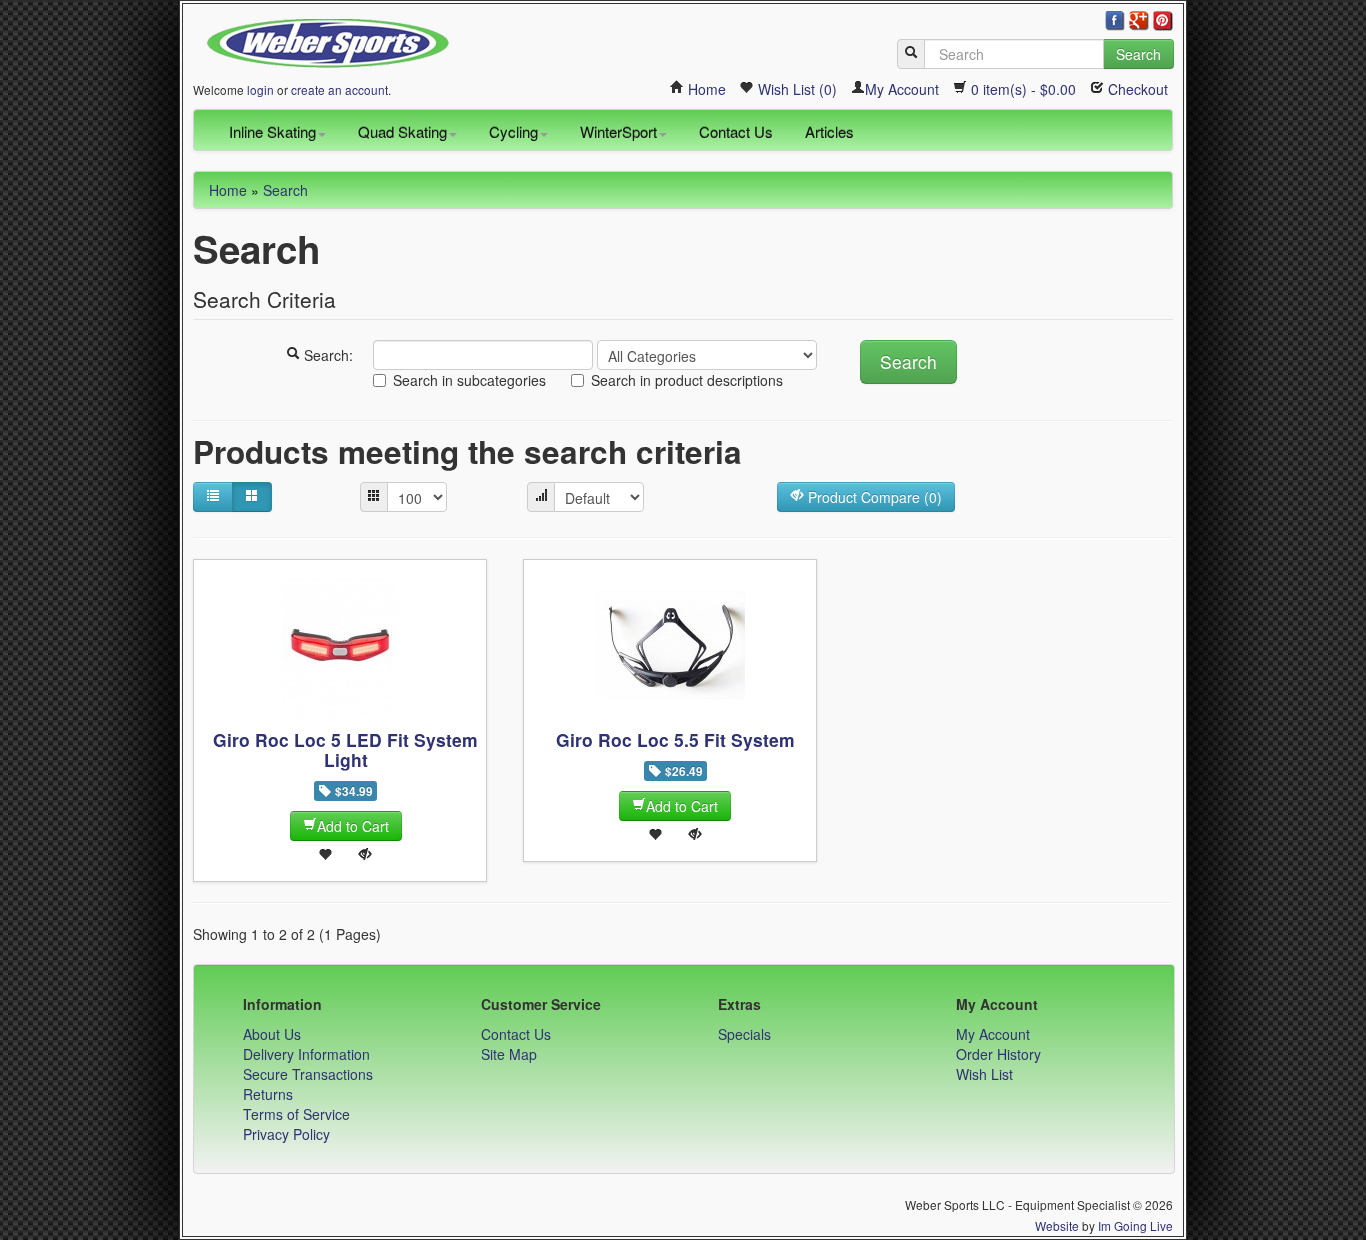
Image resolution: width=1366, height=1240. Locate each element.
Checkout (1136, 89)
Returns (268, 1094)
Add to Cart (353, 826)
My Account (902, 89)
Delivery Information (306, 1054)
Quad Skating (402, 131)
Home (705, 89)
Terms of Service (296, 1114)
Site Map (509, 1054)
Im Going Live (1135, 1225)
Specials (744, 1034)
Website (1057, 1225)
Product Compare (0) (873, 497)
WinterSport (618, 131)
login (260, 89)
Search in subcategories (469, 380)
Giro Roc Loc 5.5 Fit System (675, 739)
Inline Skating (272, 131)
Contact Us (736, 131)
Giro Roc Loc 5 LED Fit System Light (345, 749)
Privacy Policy (286, 1134)
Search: (326, 355)
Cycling (513, 131)
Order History (998, 1054)
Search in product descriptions (687, 380)
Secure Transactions (308, 1074)
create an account (339, 89)
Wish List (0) (795, 89)
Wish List (984, 1074)
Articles (829, 131)
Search (1138, 54)
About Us (272, 1034)
